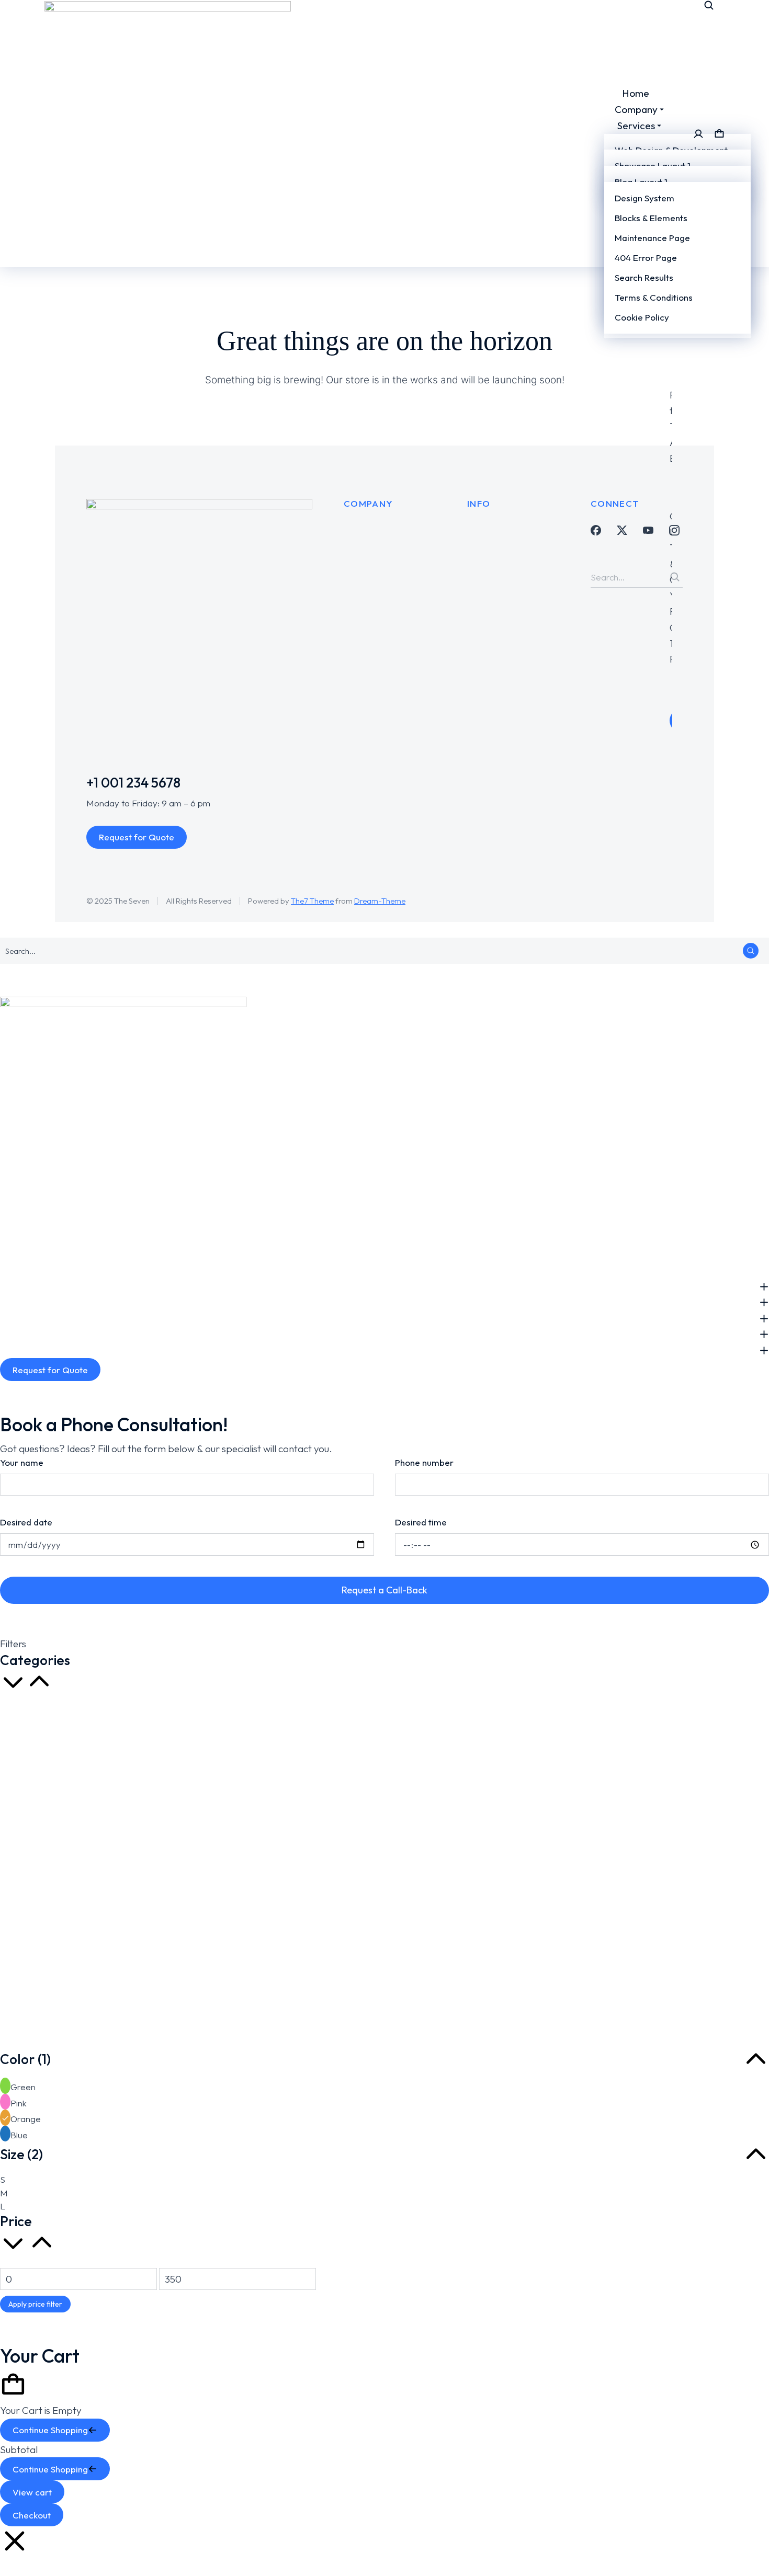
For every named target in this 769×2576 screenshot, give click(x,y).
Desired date (26, 1522)
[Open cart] (719, 134)
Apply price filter (35, 2304)
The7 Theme (312, 901)
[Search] (675, 577)
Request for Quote (137, 837)
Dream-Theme (380, 901)
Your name (22, 1462)
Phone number (424, 1462)
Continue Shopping (50, 2430)
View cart (32, 2492)
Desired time (421, 1522)
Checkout (32, 2515)
